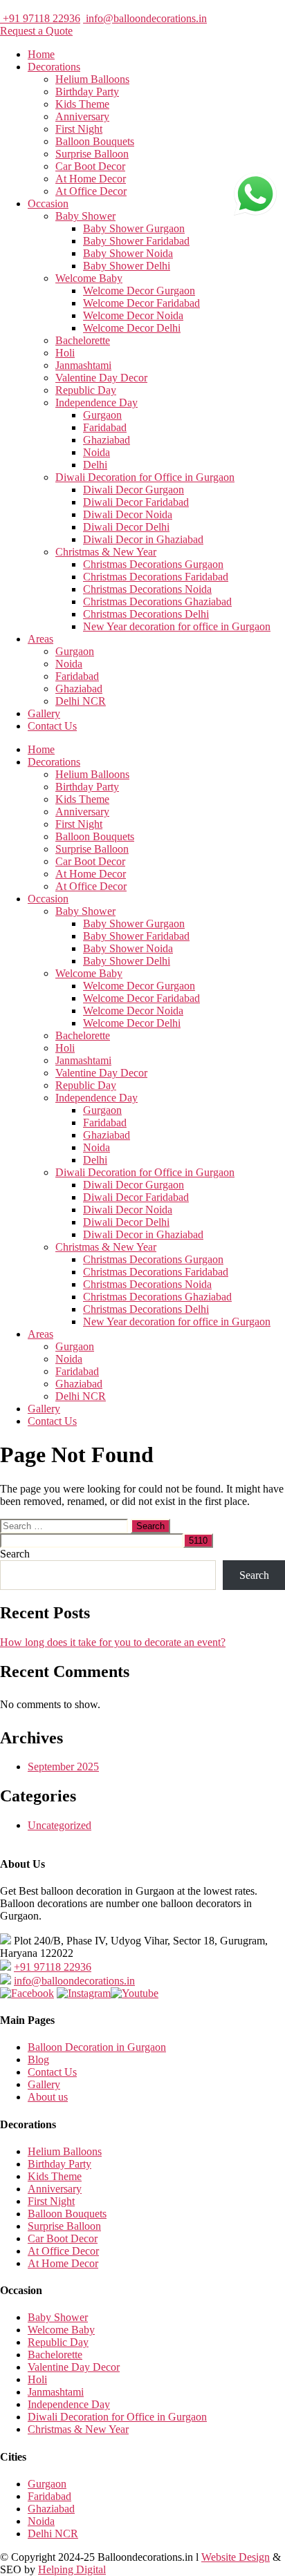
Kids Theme (82, 104)
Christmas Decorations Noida (147, 589)
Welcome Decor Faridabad (141, 303)
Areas (40, 639)
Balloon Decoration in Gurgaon (97, 2047)
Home (41, 54)
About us (48, 2097)
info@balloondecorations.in (145, 18)
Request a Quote (36, 31)
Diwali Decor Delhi (126, 527)
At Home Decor (91, 179)
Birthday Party (87, 92)
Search (15, 1554)
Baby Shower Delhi (127, 266)
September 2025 (63, 1767)
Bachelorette (83, 340)
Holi (65, 353)
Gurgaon (102, 415)
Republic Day (86, 390)
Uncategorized (59, 1825)
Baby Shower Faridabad (136, 241)
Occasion (48, 203)
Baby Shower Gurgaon (134, 228)
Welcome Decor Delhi (132, 328)
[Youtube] (135, 1993)
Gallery (44, 713)
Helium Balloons (92, 79)
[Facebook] (27, 1993)
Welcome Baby (89, 278)
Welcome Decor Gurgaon (139, 291)
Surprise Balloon (92, 154)
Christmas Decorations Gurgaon (153, 564)
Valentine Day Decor (101, 378)
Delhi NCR (81, 701)
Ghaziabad (107, 440)
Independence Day (96, 402)
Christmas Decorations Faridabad (156, 577)
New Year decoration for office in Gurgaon (177, 626)
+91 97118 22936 (40, 18)
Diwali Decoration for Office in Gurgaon (145, 477)
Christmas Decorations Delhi (146, 614)
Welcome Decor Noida (133, 315)
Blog (38, 2059)
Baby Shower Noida (128, 253)
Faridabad (105, 427)
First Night (79, 129)
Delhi (95, 465)
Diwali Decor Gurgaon (134, 490)
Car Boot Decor (90, 166)
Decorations (54, 67)
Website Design (236, 2557)
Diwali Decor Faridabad (136, 502)
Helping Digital (72, 2569)
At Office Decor (91, 191)
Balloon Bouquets (95, 141)
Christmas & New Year (106, 552)
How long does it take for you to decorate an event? (113, 1642)
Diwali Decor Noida (128, 514)
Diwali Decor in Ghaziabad (143, 539)
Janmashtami (83, 365)
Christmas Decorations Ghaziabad (157, 602)
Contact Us (52, 726)
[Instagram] (84, 1993)
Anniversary (82, 116)
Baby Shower (85, 216)
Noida (96, 452)
